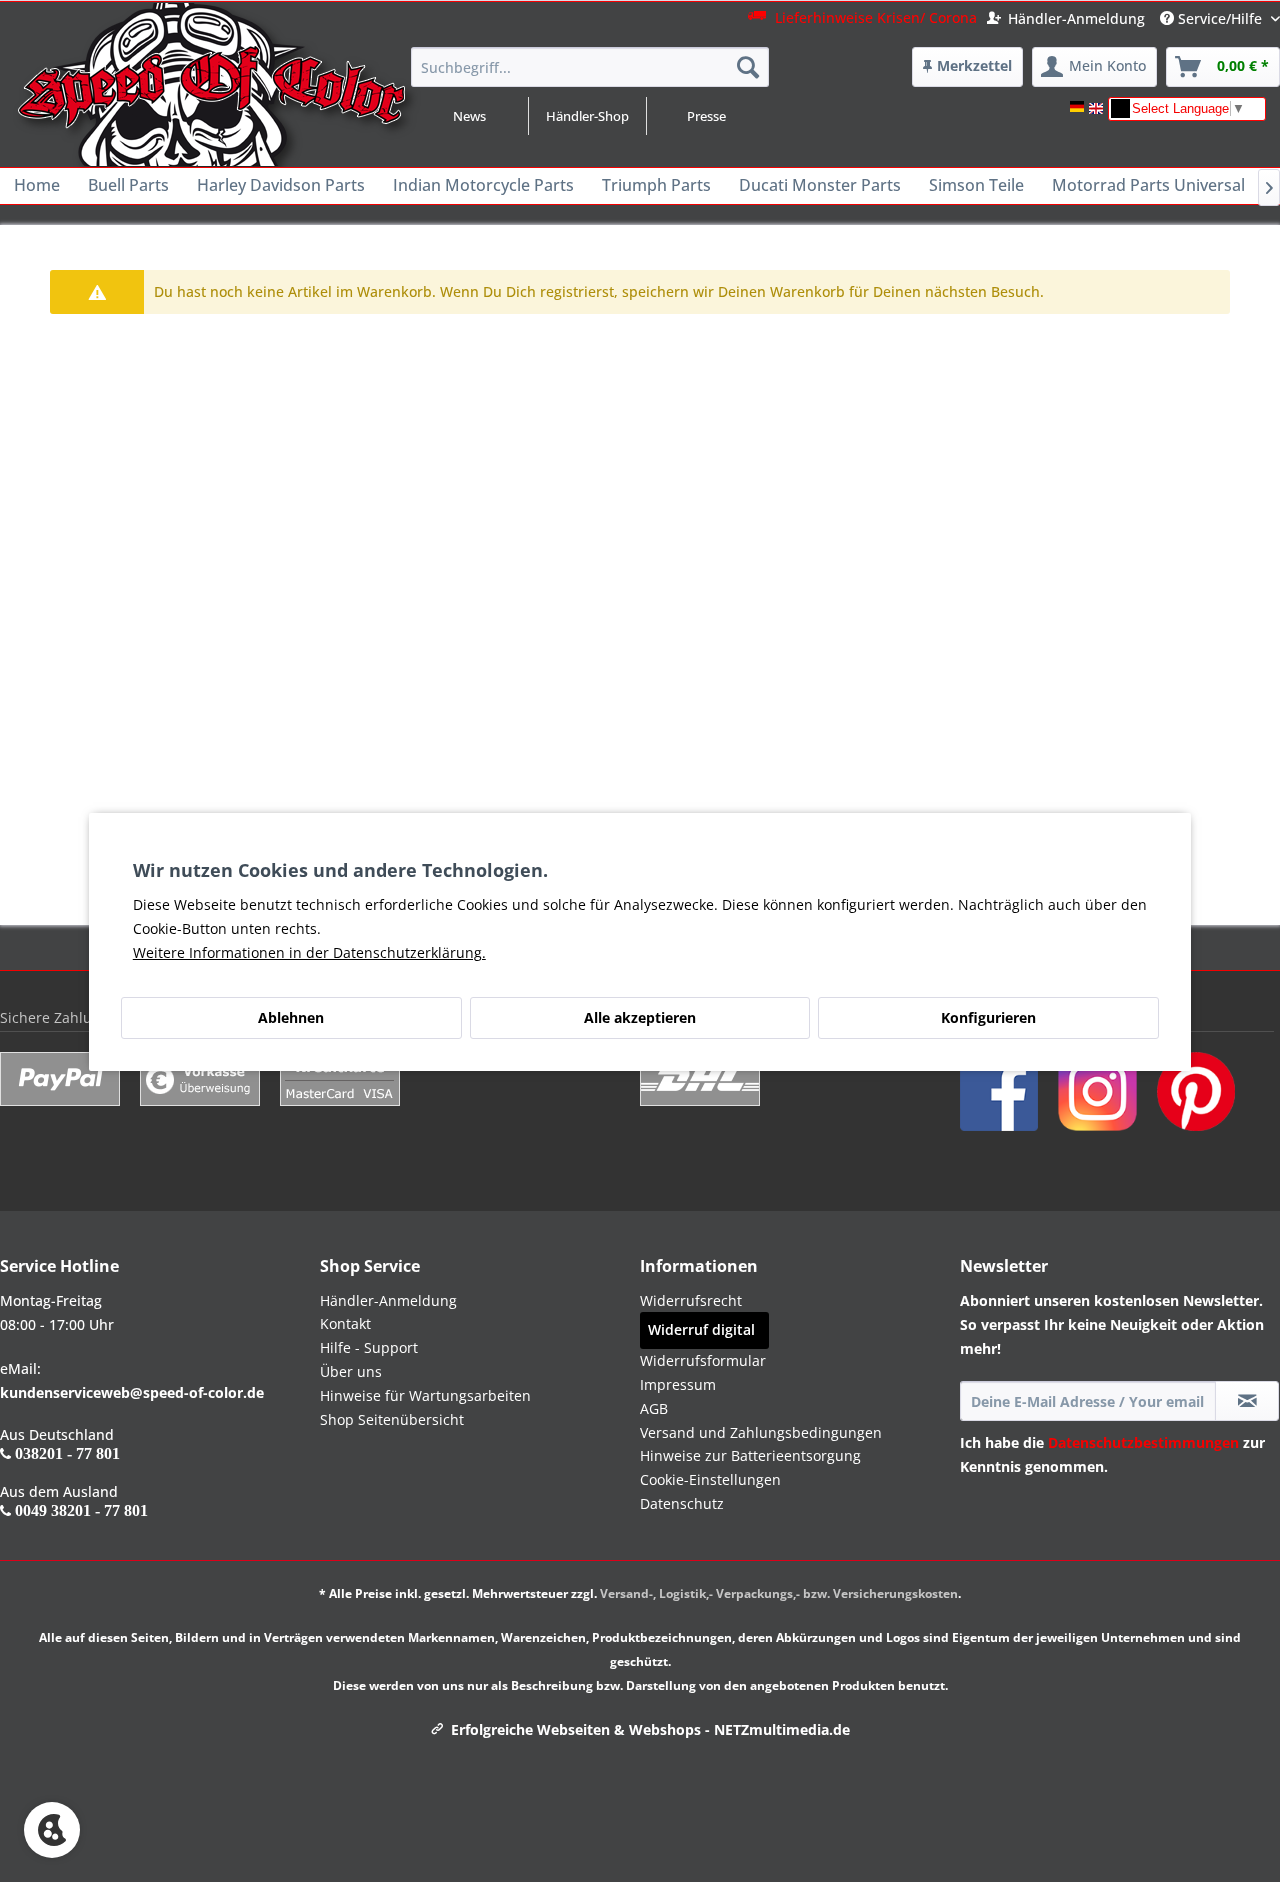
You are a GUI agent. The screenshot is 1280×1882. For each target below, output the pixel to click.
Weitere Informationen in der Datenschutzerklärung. (309, 952)
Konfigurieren (988, 1017)
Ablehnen (291, 1017)
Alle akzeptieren (640, 1017)
